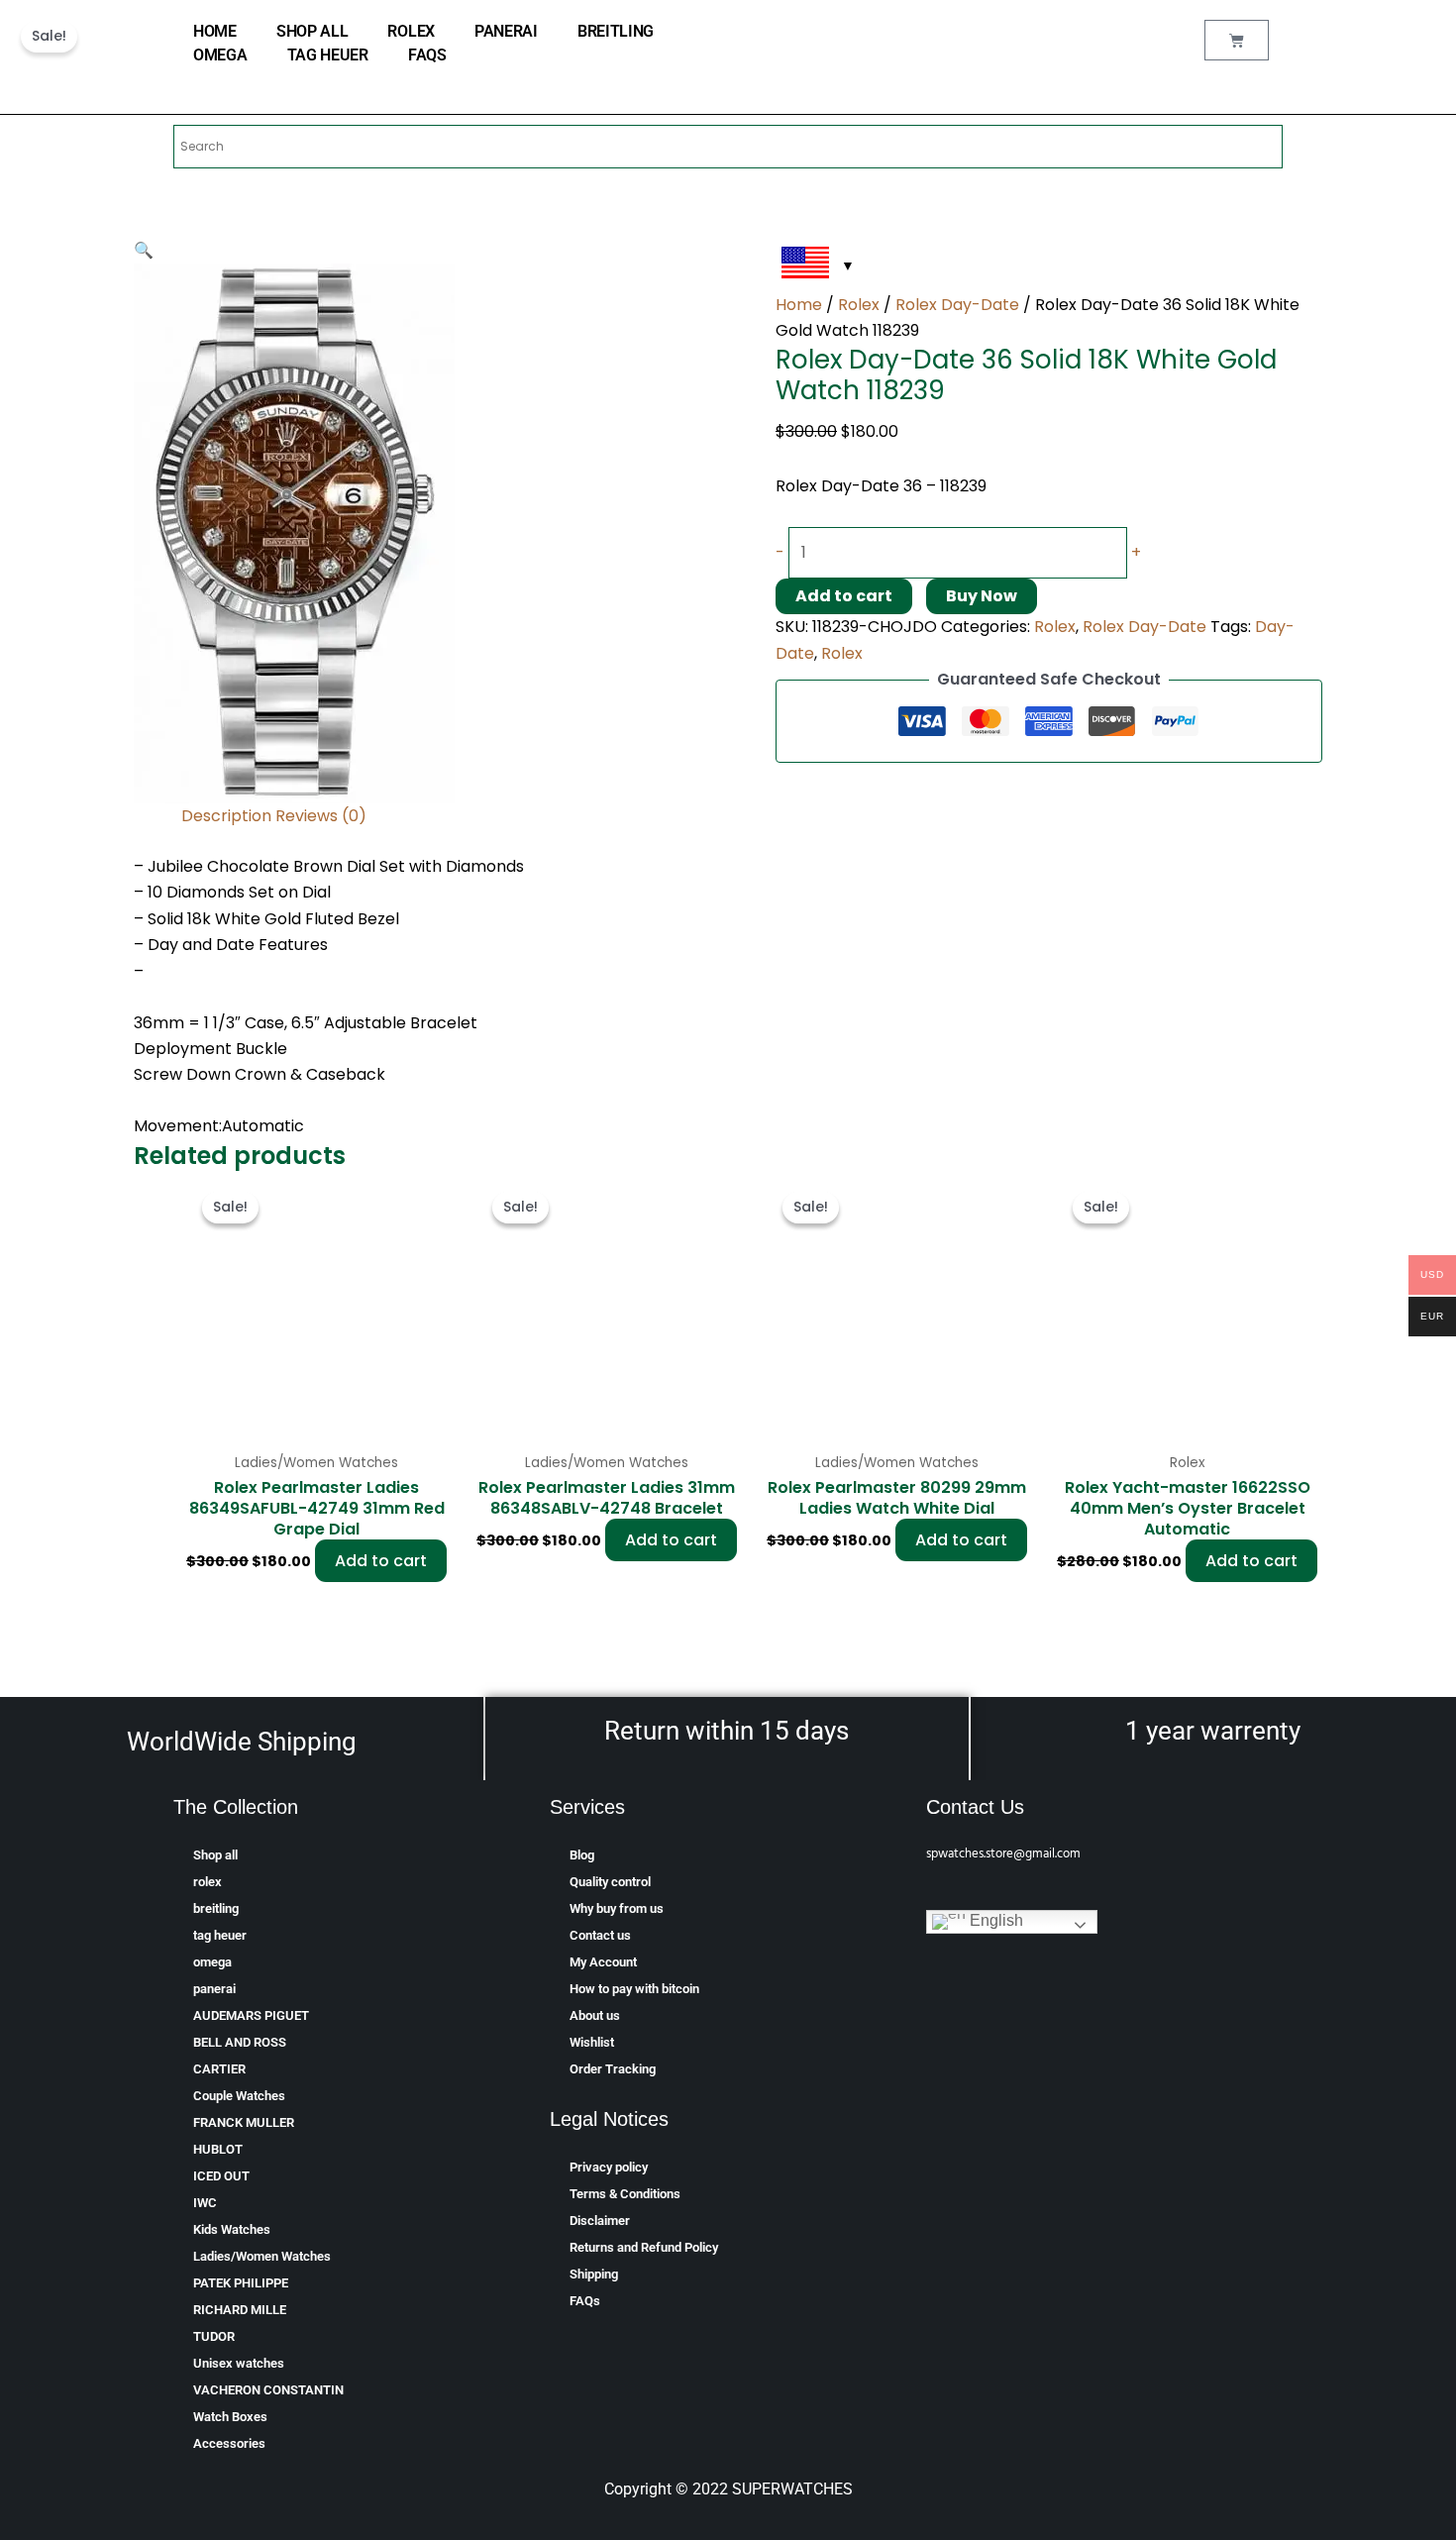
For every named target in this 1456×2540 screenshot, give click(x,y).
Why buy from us (617, 1908)
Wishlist (592, 2042)
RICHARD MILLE (240, 2310)
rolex (411, 31)
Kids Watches (232, 2229)
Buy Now (982, 596)
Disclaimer (600, 2221)
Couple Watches (239, 2096)
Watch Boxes (230, 2417)
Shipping (594, 2274)
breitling (616, 31)
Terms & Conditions (625, 2194)
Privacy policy (609, 2167)
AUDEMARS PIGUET (251, 2015)
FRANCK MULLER (244, 2122)
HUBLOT (218, 2149)
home (215, 31)
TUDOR (214, 2336)
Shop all (312, 31)
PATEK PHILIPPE (241, 2283)
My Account (603, 1962)
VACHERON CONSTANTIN (268, 2390)
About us (595, 2015)
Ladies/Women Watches (262, 2256)
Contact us (600, 1935)
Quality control (610, 1882)
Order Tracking (613, 2069)
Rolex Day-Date (957, 305)
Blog (582, 1855)
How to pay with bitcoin (634, 1989)
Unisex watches (239, 2363)
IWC (205, 2203)
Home (799, 305)
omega (220, 55)
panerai (506, 31)
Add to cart (844, 596)
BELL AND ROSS (240, 2042)
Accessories (229, 2443)
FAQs (427, 55)
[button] (144, 250)
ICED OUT (221, 2176)
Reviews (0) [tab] (321, 816)
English (994, 1920)
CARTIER (219, 2069)
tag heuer (328, 55)
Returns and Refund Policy (644, 2247)
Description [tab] (226, 816)
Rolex (859, 305)
